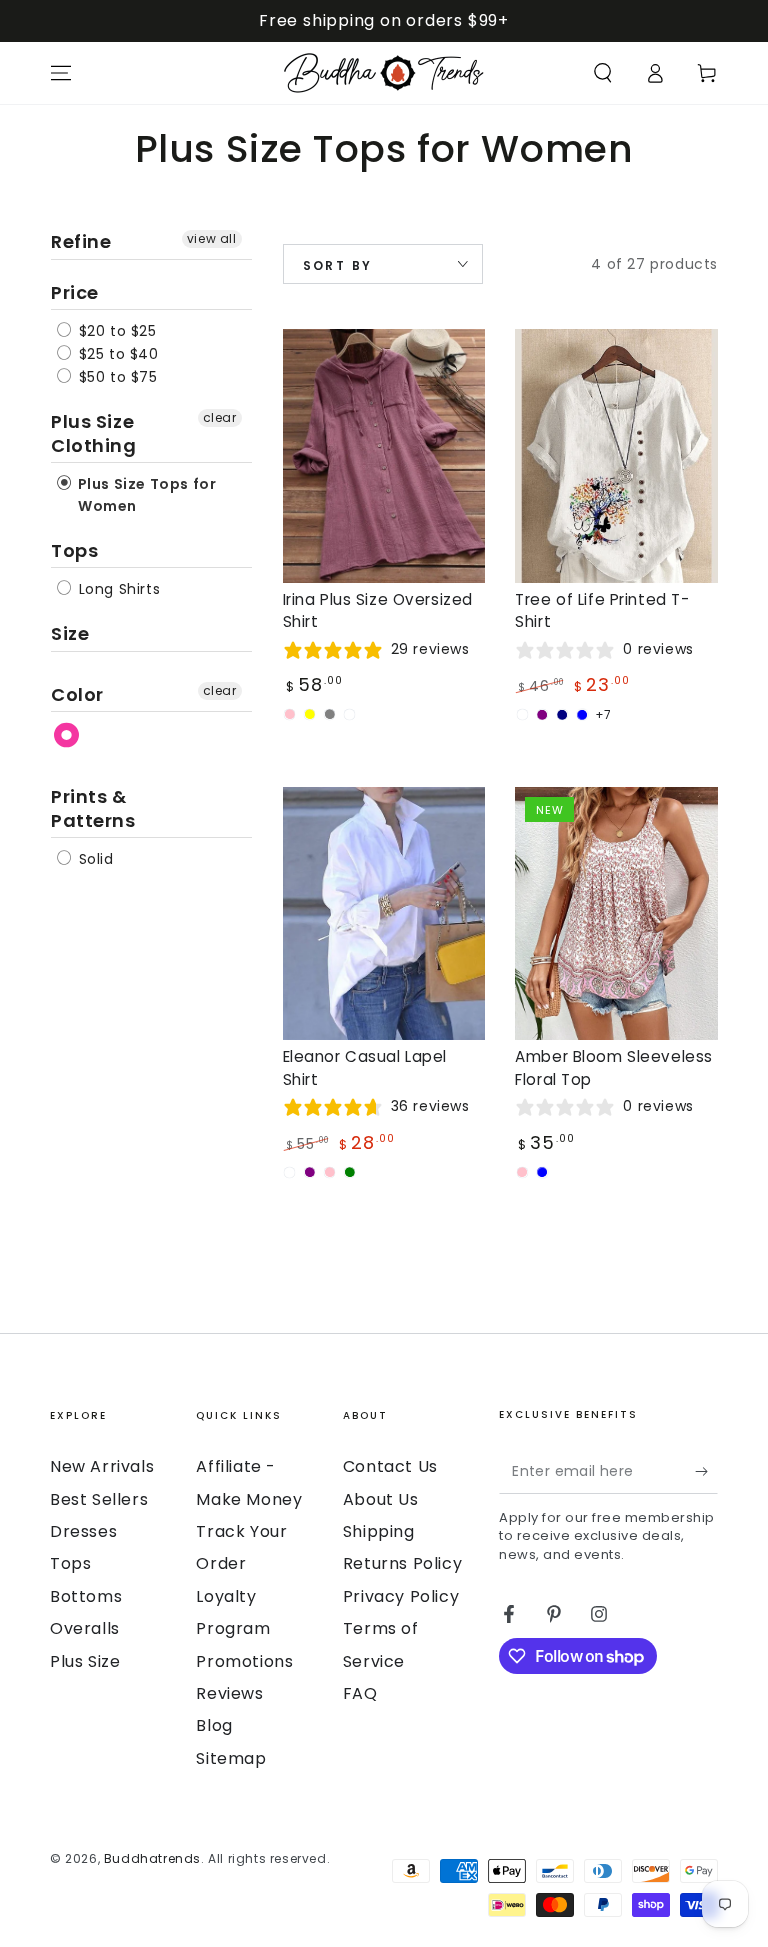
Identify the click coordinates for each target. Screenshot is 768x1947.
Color (77, 694)
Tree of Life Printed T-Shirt (602, 610)
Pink (67, 735)
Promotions (244, 1661)
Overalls (85, 1628)
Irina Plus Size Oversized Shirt (378, 610)
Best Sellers (99, 1499)
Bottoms (86, 1596)
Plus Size (85, 1661)
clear (220, 417)
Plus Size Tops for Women (145, 495)
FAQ (360, 1693)
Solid (94, 859)
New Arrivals (102, 1466)
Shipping (379, 1531)
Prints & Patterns (93, 808)
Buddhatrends (152, 1858)
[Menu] (61, 73)
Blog (214, 1725)
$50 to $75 (116, 377)
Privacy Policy (401, 1596)
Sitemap (231, 1758)
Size (70, 633)
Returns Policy (402, 1563)
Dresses (83, 1531)
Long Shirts (117, 589)
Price (75, 292)
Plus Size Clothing (94, 433)
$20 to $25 (115, 331)
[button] (603, 73)
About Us (381, 1499)
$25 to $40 (116, 354)
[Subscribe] (706, 1471)
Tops (74, 550)
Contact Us (390, 1466)
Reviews (229, 1693)
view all (212, 238)
